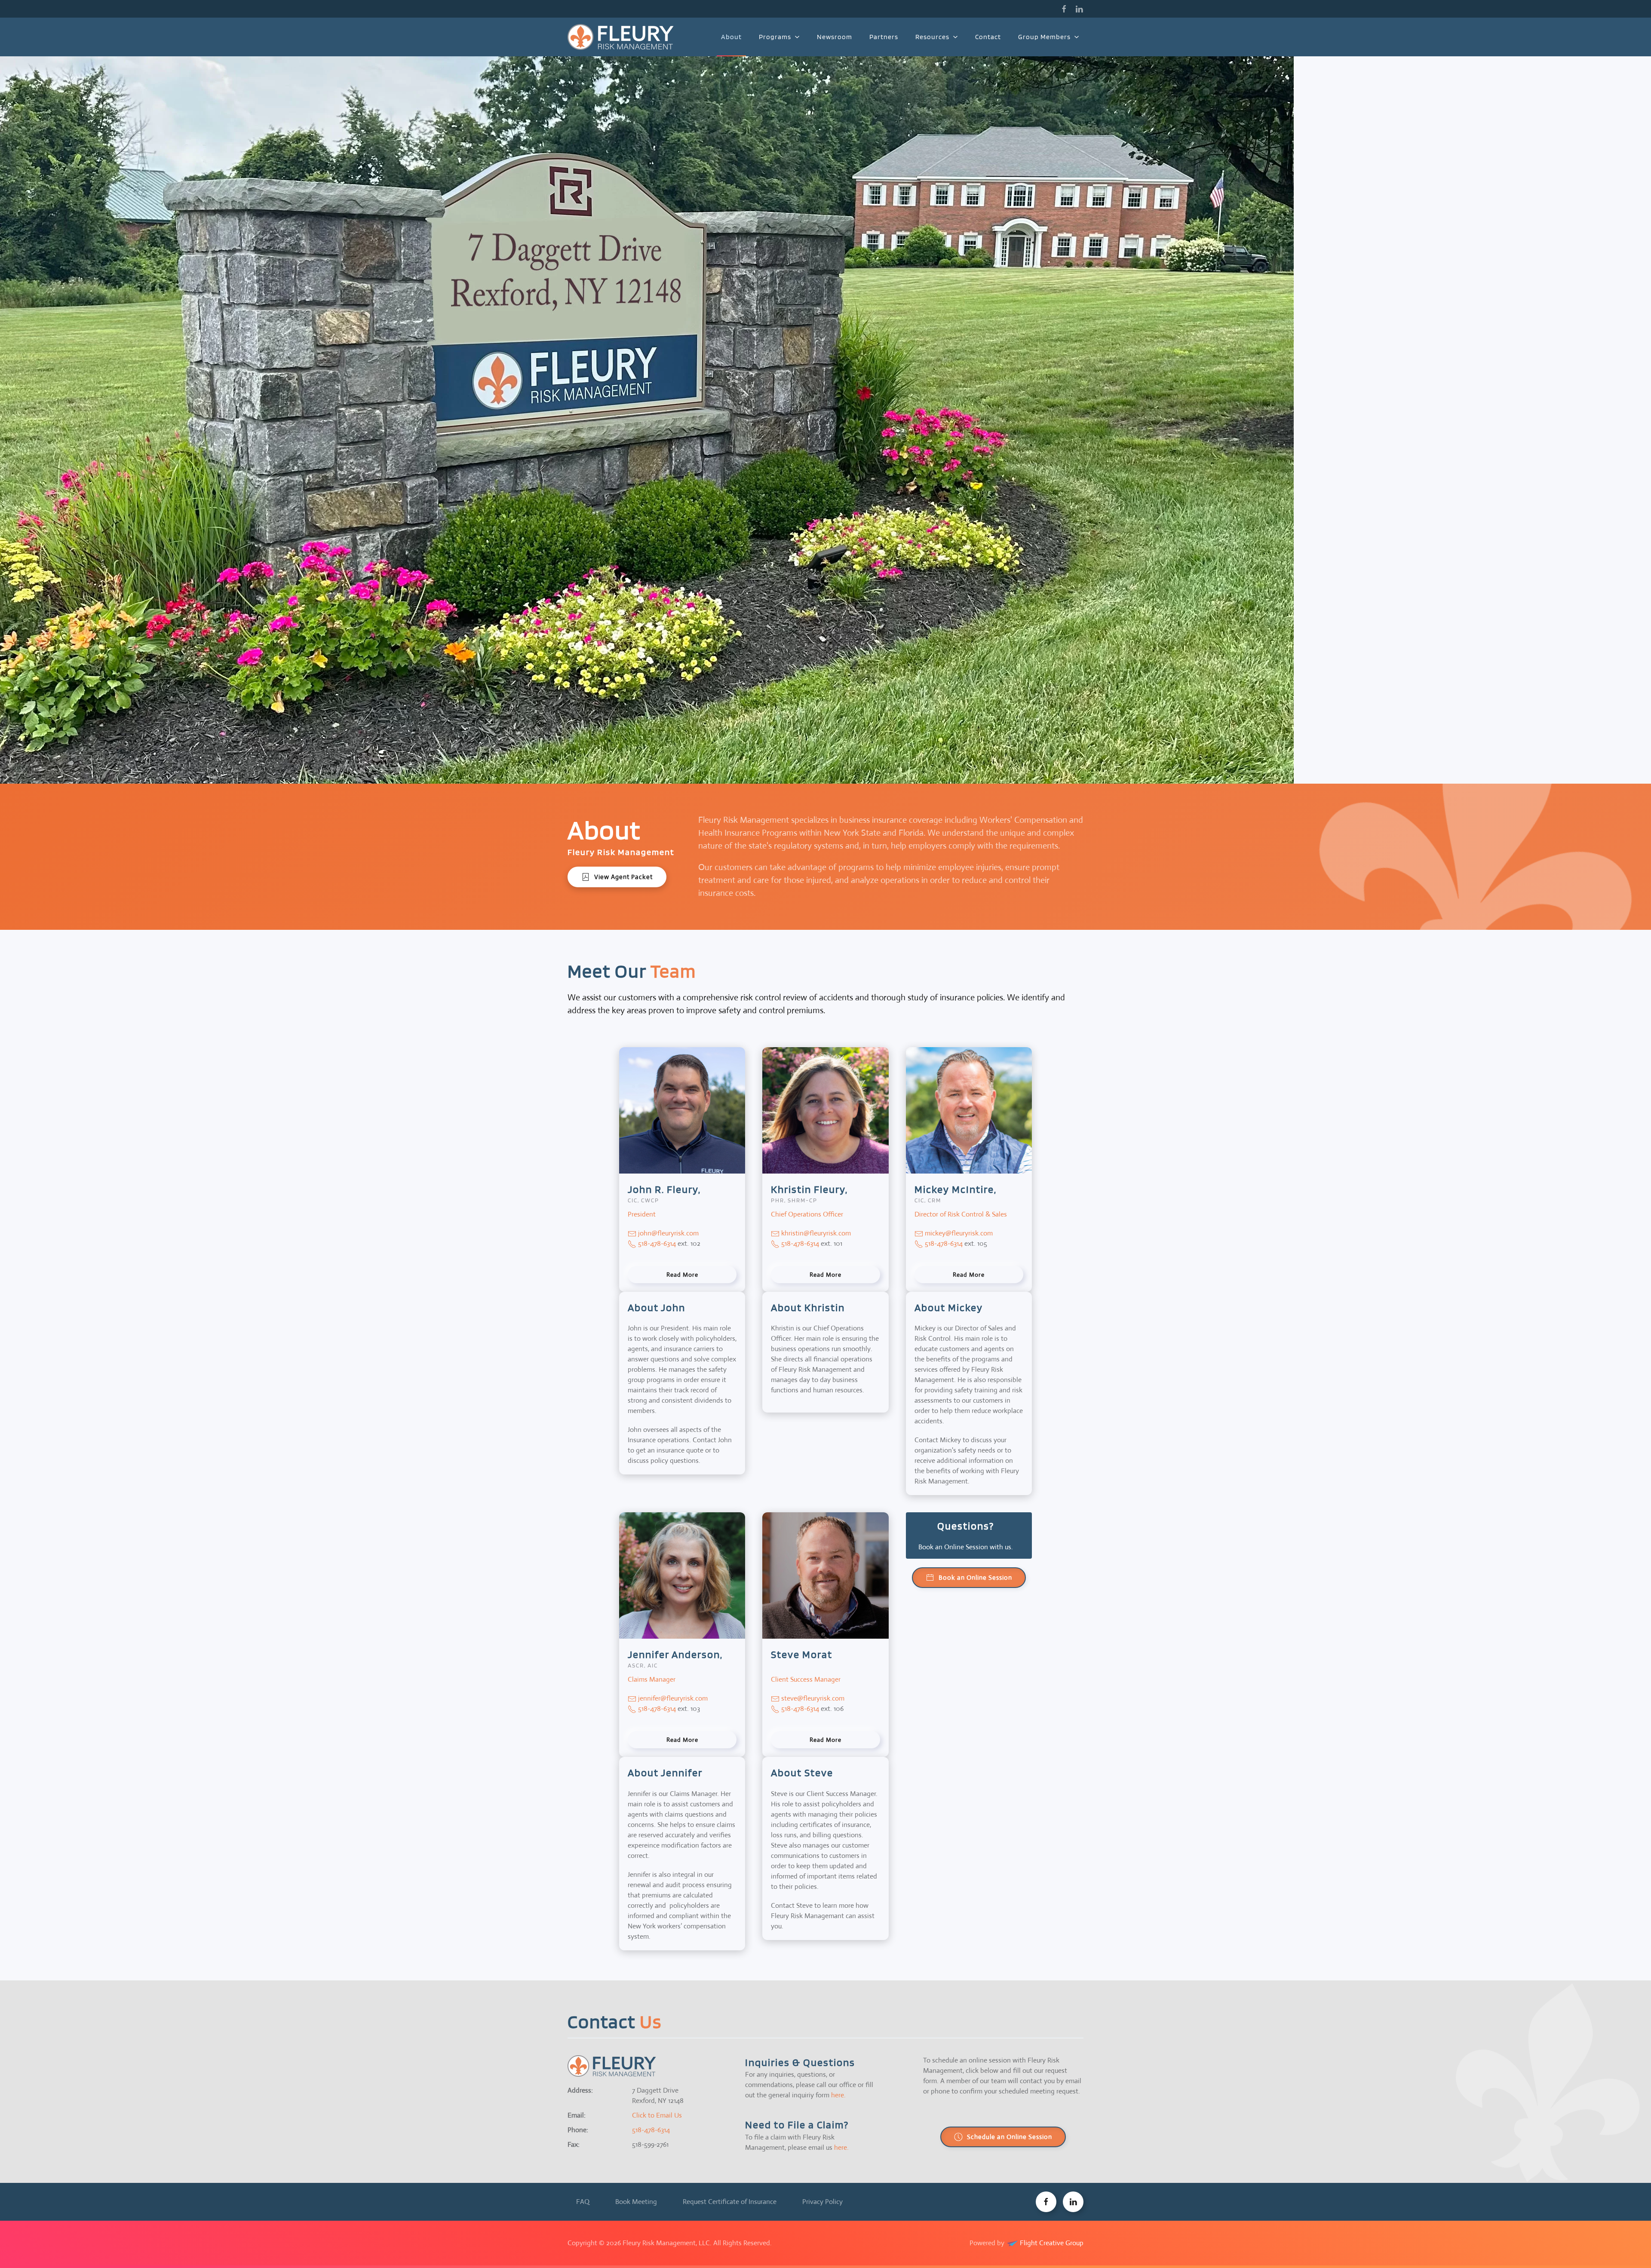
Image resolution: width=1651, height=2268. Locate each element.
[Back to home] (622, 37)
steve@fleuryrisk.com (813, 1698)
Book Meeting (636, 2202)
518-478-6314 (656, 1243)
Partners (884, 37)
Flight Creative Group (1051, 2243)
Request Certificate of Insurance (730, 2202)
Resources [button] (932, 37)
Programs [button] (775, 37)
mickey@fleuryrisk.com (959, 1233)
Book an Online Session (975, 1577)
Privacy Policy (822, 2202)
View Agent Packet (623, 877)
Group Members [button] (1044, 37)
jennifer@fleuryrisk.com (673, 1698)
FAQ (583, 2202)
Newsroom (835, 37)
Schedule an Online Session (1010, 2137)
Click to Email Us (657, 2115)
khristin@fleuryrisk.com (816, 1233)
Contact (988, 37)
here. (838, 2095)
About (731, 37)
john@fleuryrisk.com (668, 1233)
